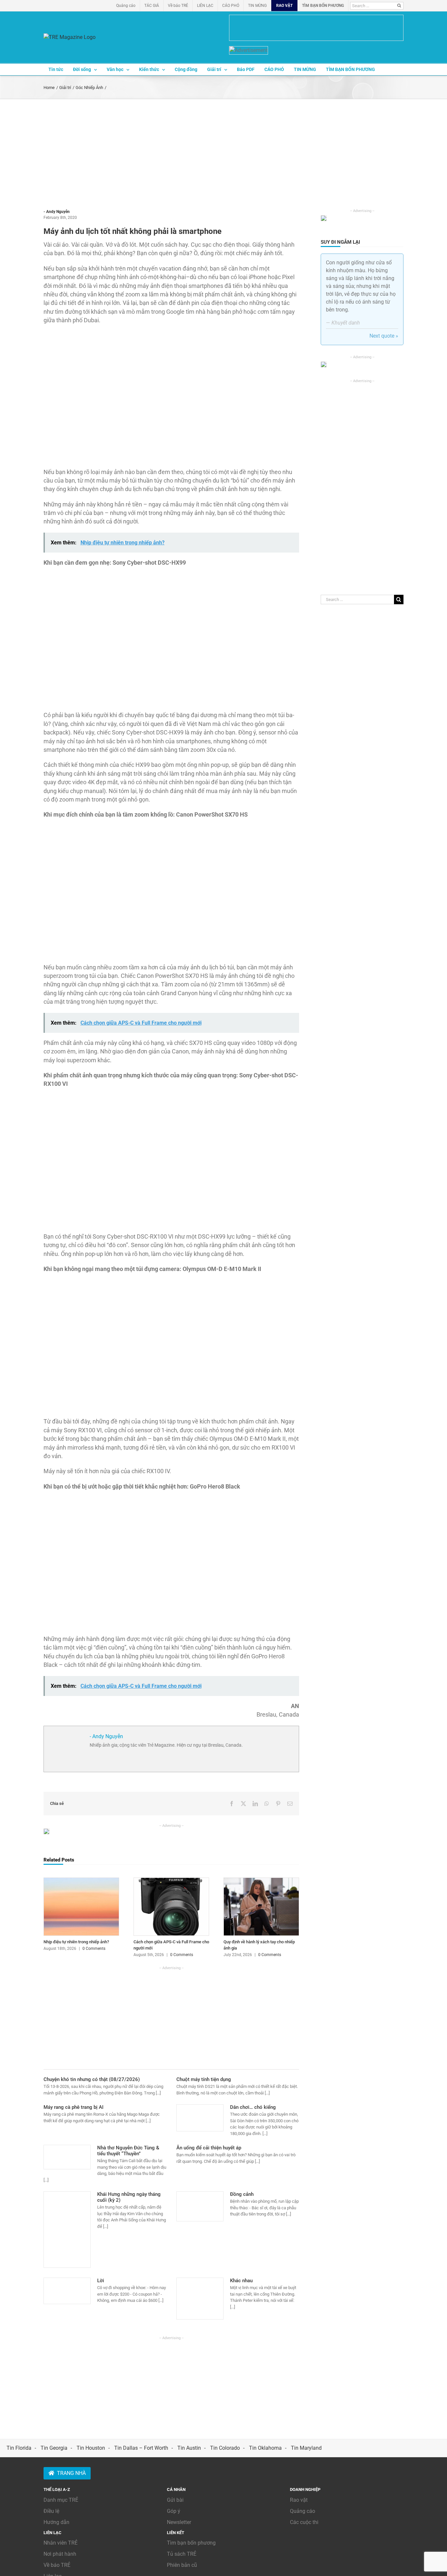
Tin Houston (91, 2448)
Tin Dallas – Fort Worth (141, 2448)
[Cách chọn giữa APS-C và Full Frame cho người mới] (171, 1881)
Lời (101, 2281)
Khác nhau (241, 2281)
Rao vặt (299, 2500)
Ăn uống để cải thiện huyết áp (209, 2148)
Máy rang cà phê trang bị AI (73, 2107)
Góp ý (174, 2511)
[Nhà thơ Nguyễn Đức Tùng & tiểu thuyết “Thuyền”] (67, 2157)
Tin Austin (189, 2448)
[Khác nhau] (200, 2299)
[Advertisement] (223, 148)
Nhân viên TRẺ (61, 2543)
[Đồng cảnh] (200, 2206)
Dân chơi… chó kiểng (253, 2107)
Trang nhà (71, 2473)
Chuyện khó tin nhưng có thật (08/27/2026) (92, 2079)
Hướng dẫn (56, 2522)
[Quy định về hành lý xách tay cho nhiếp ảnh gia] (261, 1881)
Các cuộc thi (304, 2522)
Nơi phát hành (60, 2554)
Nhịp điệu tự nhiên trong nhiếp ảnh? (76, 1942)
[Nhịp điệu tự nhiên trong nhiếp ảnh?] (81, 1881)
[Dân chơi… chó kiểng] (200, 2118)
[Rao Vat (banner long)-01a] (316, 28)
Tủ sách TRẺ (182, 2554)
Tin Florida (19, 2448)
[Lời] (67, 2291)
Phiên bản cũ (182, 2565)
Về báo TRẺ (57, 2565)
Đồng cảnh (242, 2194)
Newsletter (179, 2522)
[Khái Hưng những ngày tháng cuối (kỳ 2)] (67, 2230)
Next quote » (384, 336)
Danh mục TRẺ (61, 2500)
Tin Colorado (225, 2448)
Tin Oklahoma (265, 2448)
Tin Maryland (306, 2448)
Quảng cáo (303, 2511)
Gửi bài (175, 2500)
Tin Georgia (54, 2448)
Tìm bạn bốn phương (191, 2543)
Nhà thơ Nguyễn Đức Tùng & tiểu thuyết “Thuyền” (128, 2151)
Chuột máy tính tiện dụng (204, 2079)
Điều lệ (51, 2511)
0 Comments (94, 1949)
